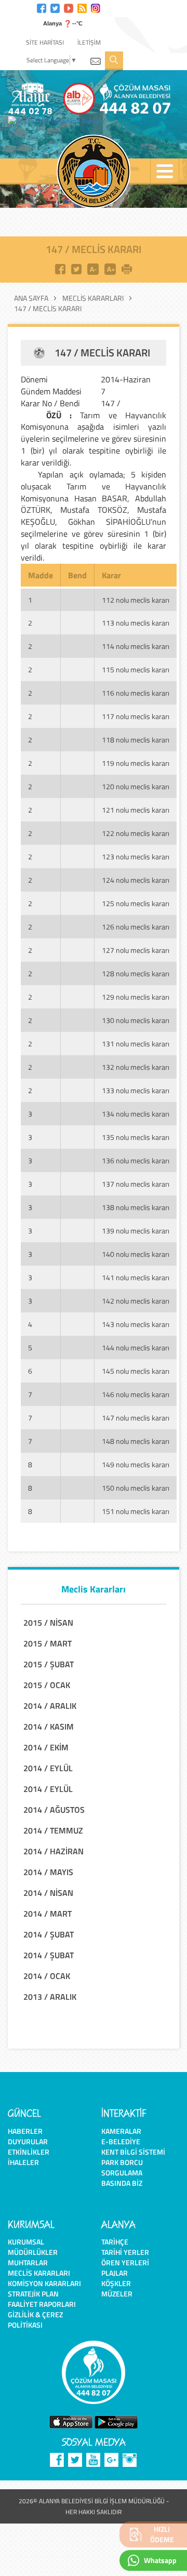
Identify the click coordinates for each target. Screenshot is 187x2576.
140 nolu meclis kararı (136, 1254)
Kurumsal (26, 2242)
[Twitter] (55, 7)
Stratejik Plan (33, 2294)
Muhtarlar (28, 2262)
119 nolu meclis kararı (136, 763)
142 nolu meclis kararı (136, 1301)
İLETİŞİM (89, 42)
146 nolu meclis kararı (136, 1394)
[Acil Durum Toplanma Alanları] (59, 121)
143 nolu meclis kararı (136, 1324)
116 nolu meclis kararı (136, 693)
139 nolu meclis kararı (136, 1231)
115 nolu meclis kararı (136, 669)
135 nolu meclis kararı (136, 1137)
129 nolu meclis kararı (136, 997)
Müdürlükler (33, 2252)
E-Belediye (121, 2141)
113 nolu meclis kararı (136, 623)
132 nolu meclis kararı (136, 1067)
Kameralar (121, 2131)
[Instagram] (96, 7)
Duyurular (28, 2141)
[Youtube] (69, 7)
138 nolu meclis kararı (136, 1207)
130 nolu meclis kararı (136, 1020)
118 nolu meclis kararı (136, 740)
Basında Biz (122, 2183)
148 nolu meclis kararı (136, 1441)
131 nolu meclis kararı (136, 1044)
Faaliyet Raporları (42, 2304)
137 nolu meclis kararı (136, 1184)
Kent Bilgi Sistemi (133, 2152)
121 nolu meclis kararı (136, 810)
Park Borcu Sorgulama (122, 2167)
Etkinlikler (29, 2152)
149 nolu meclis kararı (136, 1464)
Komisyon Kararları (44, 2283)
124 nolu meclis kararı (136, 880)
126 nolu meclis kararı (136, 927)
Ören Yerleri (125, 2262)
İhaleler (23, 2162)
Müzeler (117, 2294)
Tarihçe (115, 2242)
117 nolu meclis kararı (136, 716)
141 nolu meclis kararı (136, 1277)
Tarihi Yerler (125, 2252)
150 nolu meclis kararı (136, 1488)
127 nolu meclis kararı (136, 950)
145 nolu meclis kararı (136, 1371)
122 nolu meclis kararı (136, 833)
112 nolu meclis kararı (136, 600)
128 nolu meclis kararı (136, 973)
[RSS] (82, 7)
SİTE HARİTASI (45, 42)
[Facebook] (42, 7)
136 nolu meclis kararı (136, 1160)
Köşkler (116, 2283)
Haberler (25, 2131)
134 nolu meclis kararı (136, 1114)
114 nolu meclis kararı (136, 646)
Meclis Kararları (93, 298)
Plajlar (115, 2273)
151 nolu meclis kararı (136, 1511)
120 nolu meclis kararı (136, 786)
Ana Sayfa (31, 298)
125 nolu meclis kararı (136, 903)
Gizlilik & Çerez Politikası (35, 2320)
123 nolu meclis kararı (136, 857)
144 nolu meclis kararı (136, 1347)
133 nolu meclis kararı (136, 1090)
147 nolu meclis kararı (136, 1418)
